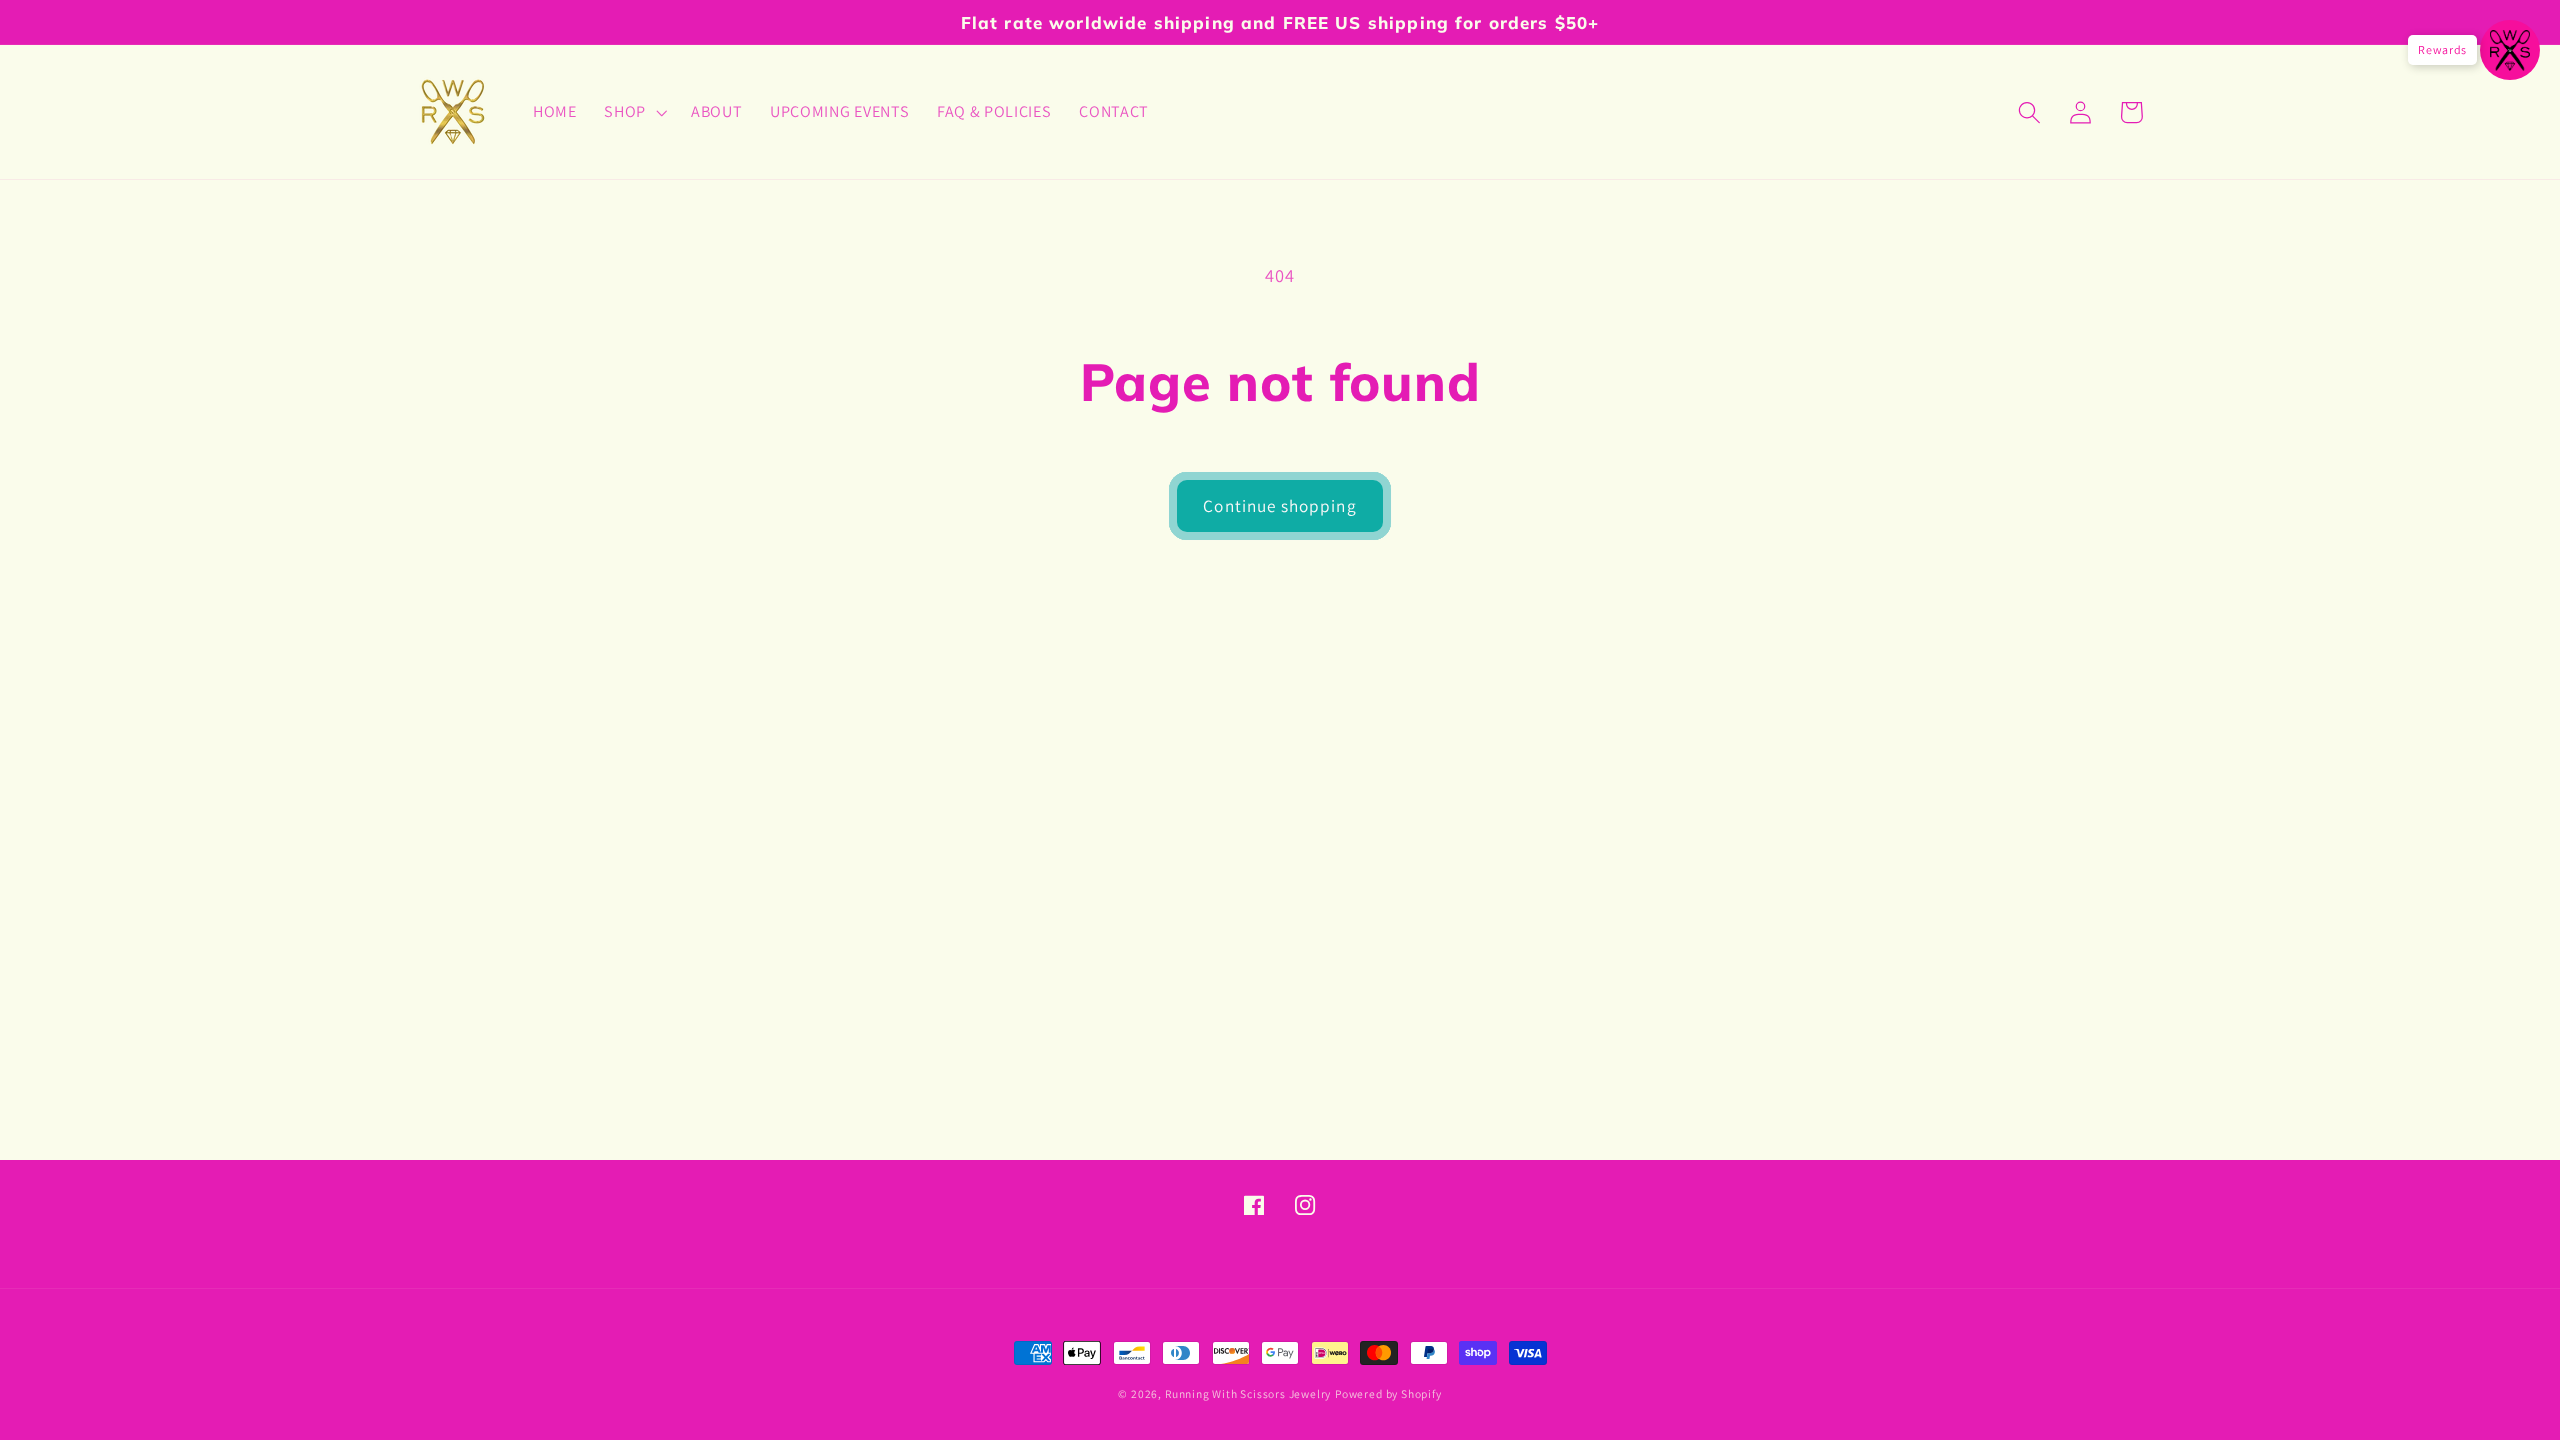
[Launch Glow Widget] (2510, 50)
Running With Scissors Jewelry (1248, 1393)
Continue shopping (1280, 505)
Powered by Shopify (1388, 1393)
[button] (633, 112)
